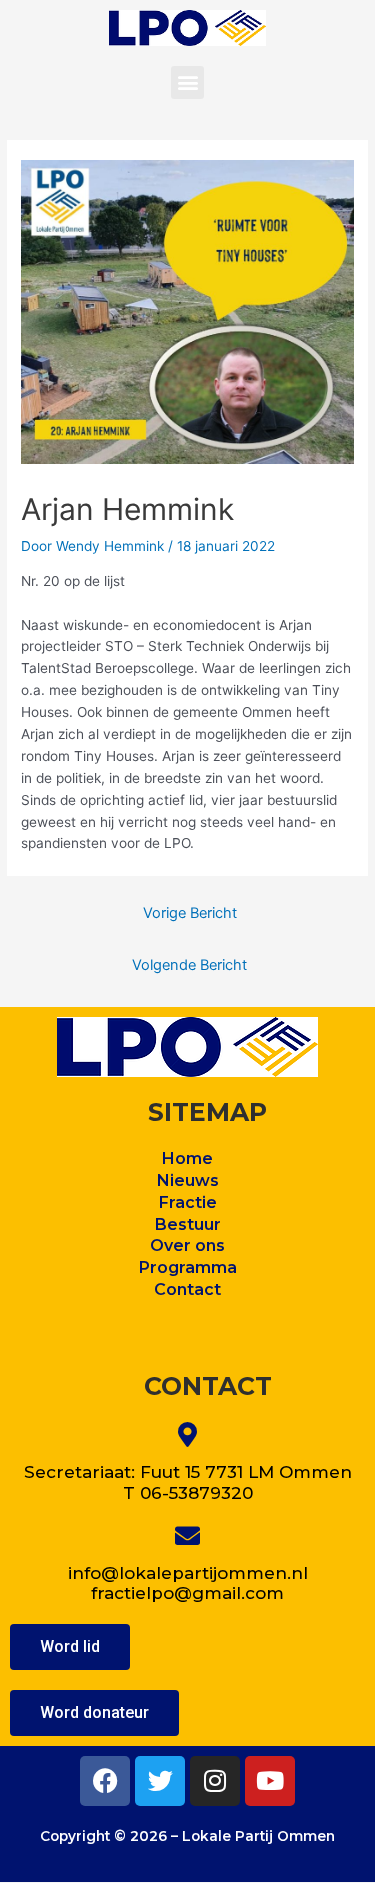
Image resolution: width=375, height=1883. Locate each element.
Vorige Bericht (190, 913)
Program (175, 1267)
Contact (187, 1289)
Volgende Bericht (189, 965)
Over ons (187, 1245)
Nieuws (188, 1180)
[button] (187, 82)
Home (187, 1158)
